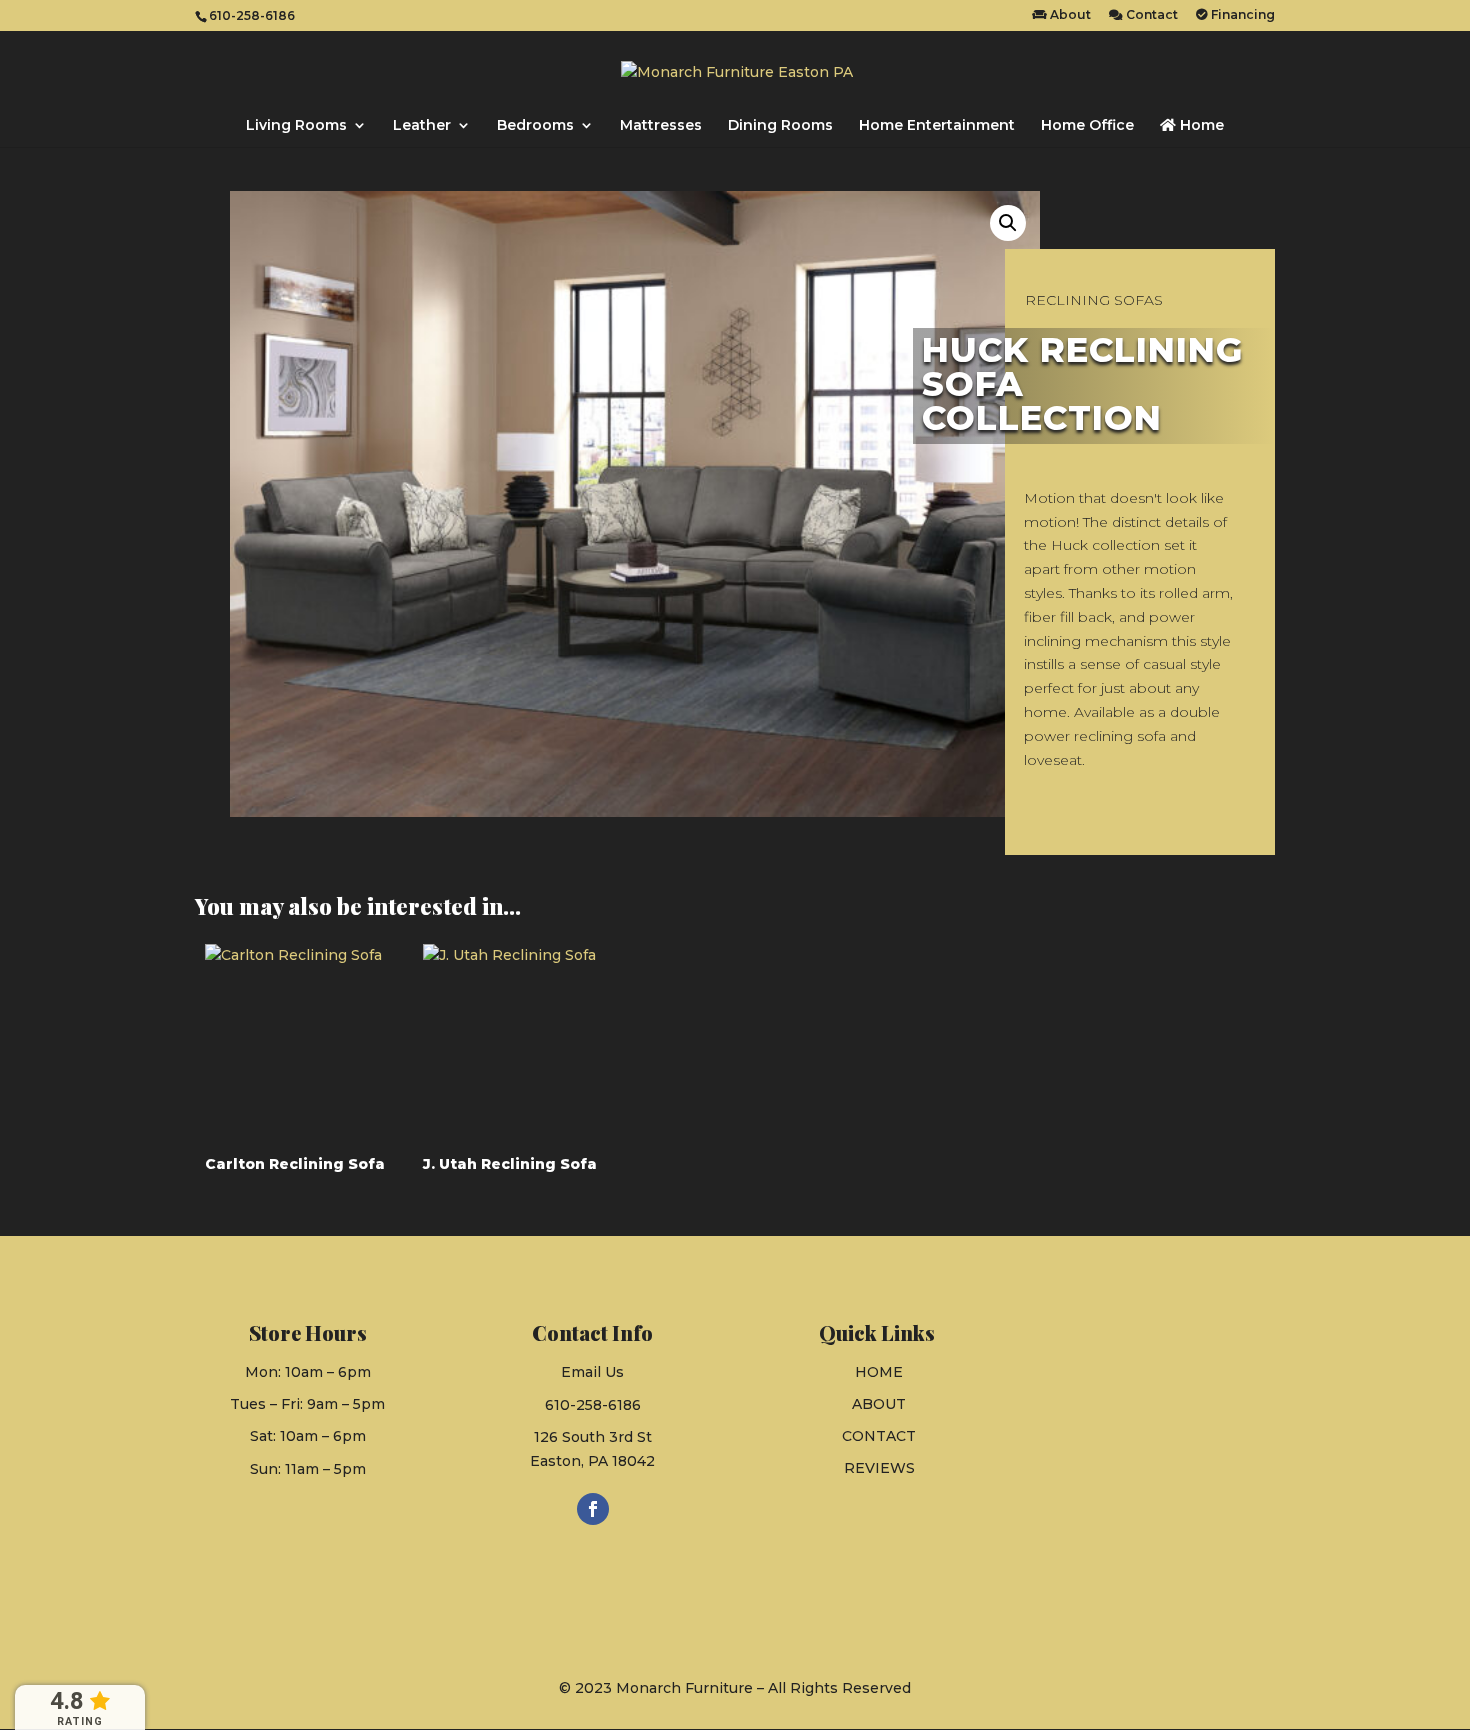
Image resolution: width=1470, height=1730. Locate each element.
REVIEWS (879, 1468)
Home (1200, 126)
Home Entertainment (937, 126)
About (1069, 15)
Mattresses (661, 126)
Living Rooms (296, 126)
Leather (422, 126)
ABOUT (879, 1404)
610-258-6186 (593, 1405)
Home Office (1087, 126)
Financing (1241, 15)
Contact (1150, 15)
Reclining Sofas (1094, 300)
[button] (1008, 223)
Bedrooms (535, 126)
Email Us (592, 1372)
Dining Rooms (780, 126)
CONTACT (879, 1436)
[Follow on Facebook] (593, 1509)
